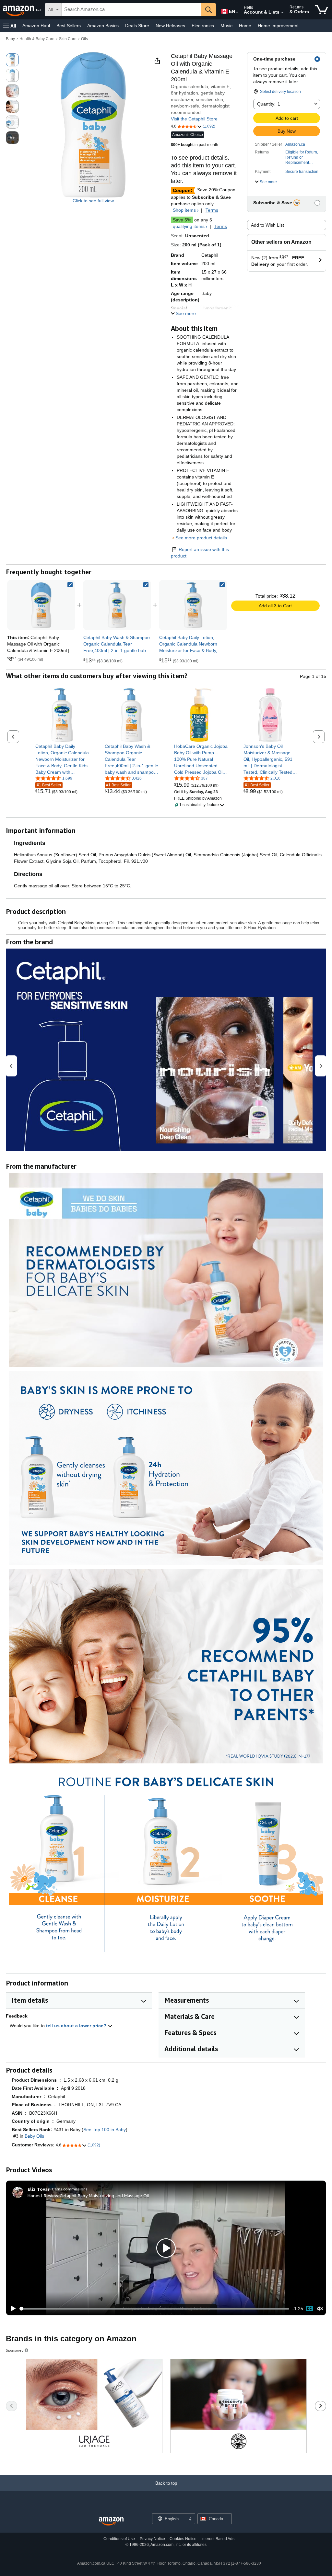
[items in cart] (321, 10)
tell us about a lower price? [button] (77, 2026)
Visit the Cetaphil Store (194, 119)
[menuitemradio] (309, 2309)
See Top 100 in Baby (105, 2130)
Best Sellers (69, 26)
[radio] (12, 60)
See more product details (201, 538)
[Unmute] (320, 2309)
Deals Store (137, 26)
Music (226, 26)
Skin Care (68, 39)
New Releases (170, 26)
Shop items (184, 210)
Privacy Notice (152, 2539)
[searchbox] (131, 10)
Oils (84, 39)
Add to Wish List (267, 225)
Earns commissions (70, 2189)
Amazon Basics (103, 26)
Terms (212, 210)
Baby (10, 39)
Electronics (203, 26)
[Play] (11, 2309)
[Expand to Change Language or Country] (237, 12)
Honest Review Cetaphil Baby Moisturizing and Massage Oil (88, 2195)
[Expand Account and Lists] (282, 13)
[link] (117, 605)
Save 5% (182, 220)
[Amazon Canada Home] (111, 2521)
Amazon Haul (36, 26)
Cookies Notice (183, 2539)
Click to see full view (93, 201)
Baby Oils (34, 2136)
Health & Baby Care (37, 39)
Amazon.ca (295, 144)
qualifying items (189, 226)
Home (245, 26)
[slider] (154, 2309)
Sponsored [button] (15, 2350)
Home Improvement (278, 26)
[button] (10, 26)
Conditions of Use (119, 2539)
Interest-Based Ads (218, 2539)
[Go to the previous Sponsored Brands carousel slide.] (12, 2406)
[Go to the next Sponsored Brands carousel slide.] (320, 2406)
